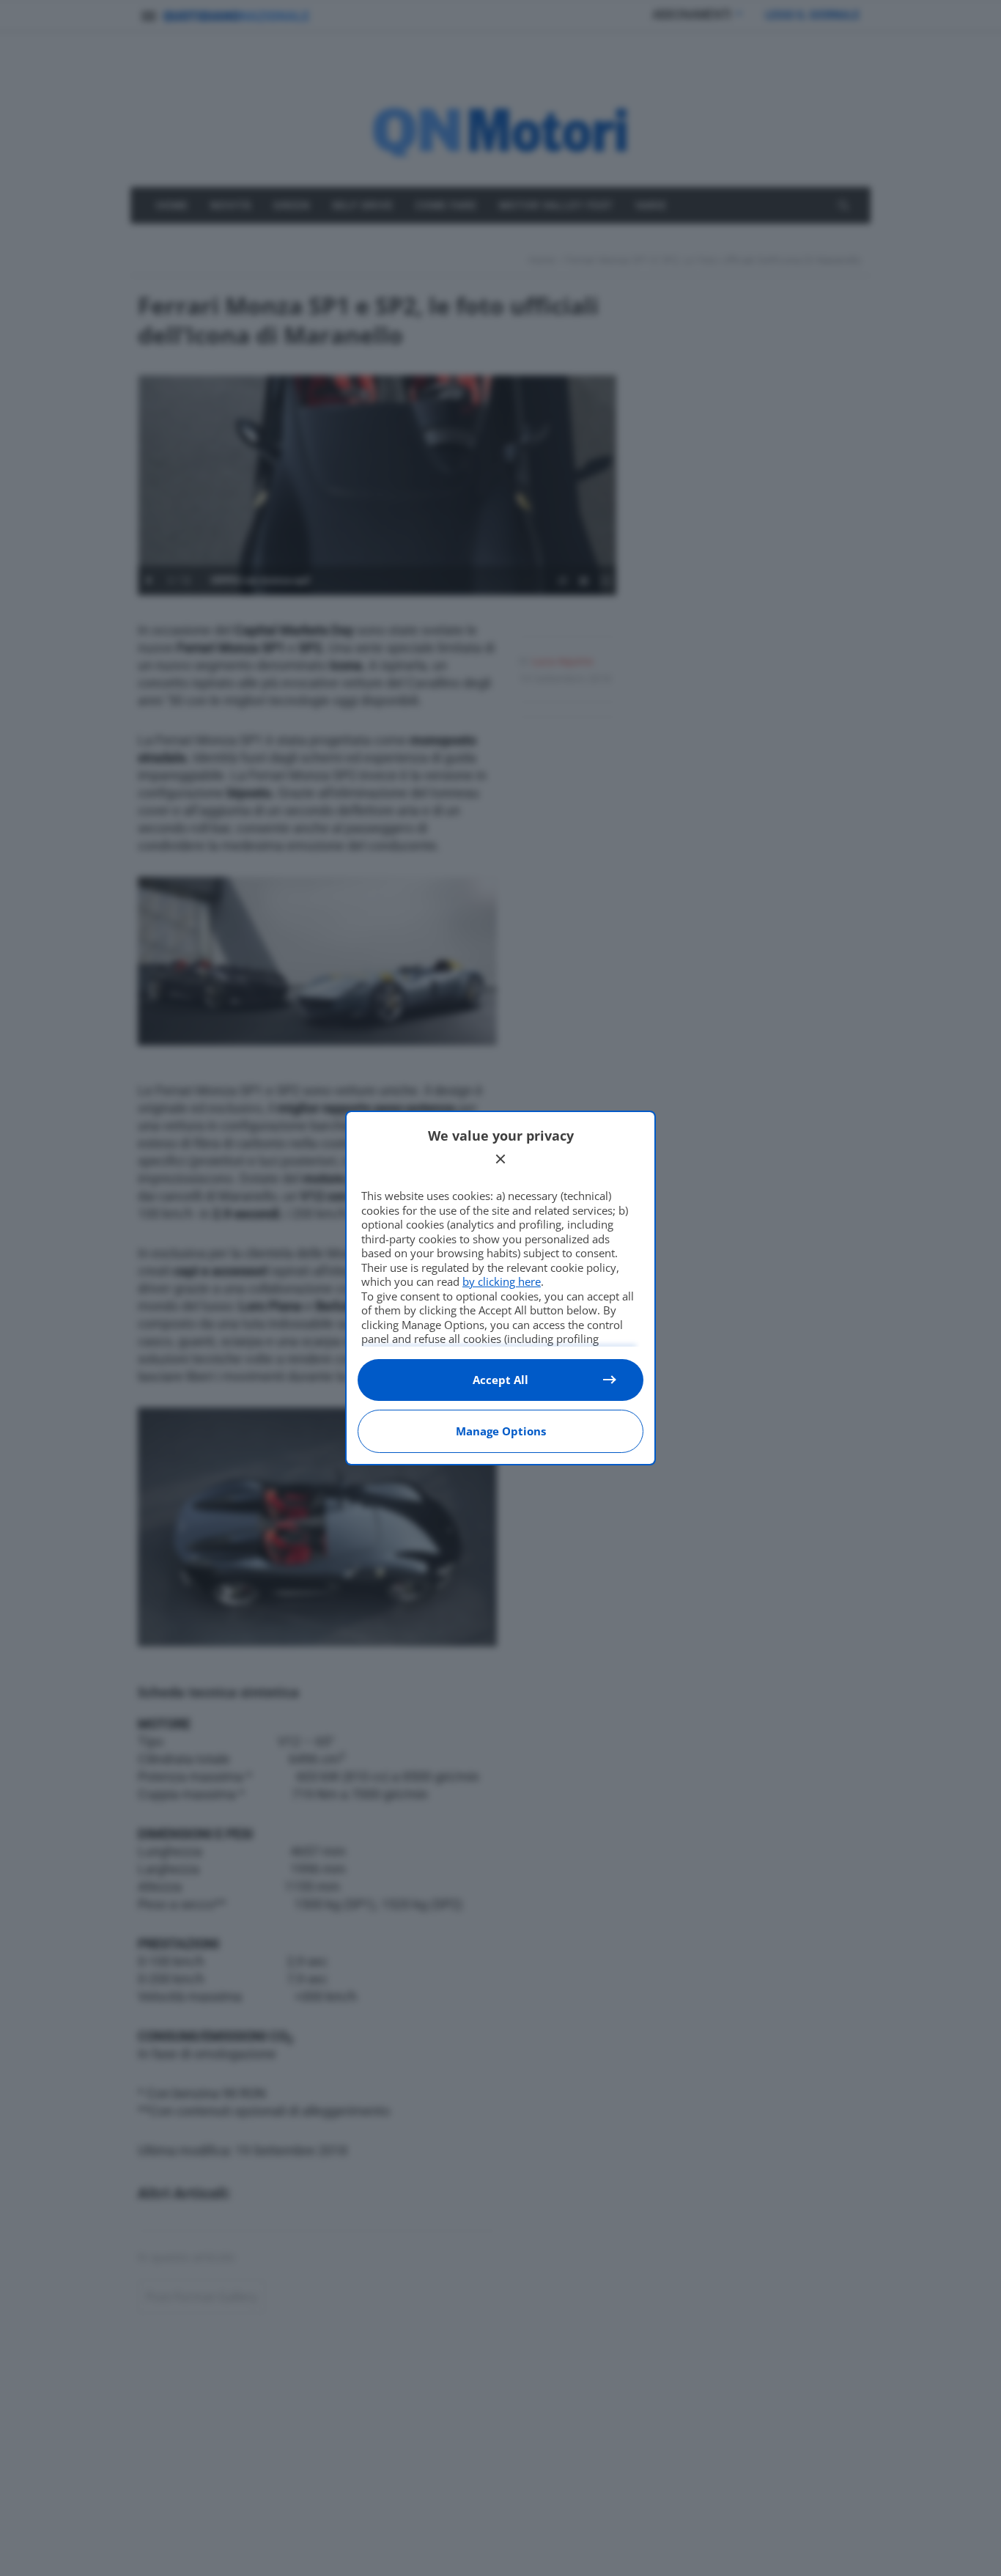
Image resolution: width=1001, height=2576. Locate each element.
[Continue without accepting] (500, 1159)
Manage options (501, 1431)
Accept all (500, 1380)
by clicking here (502, 1281)
